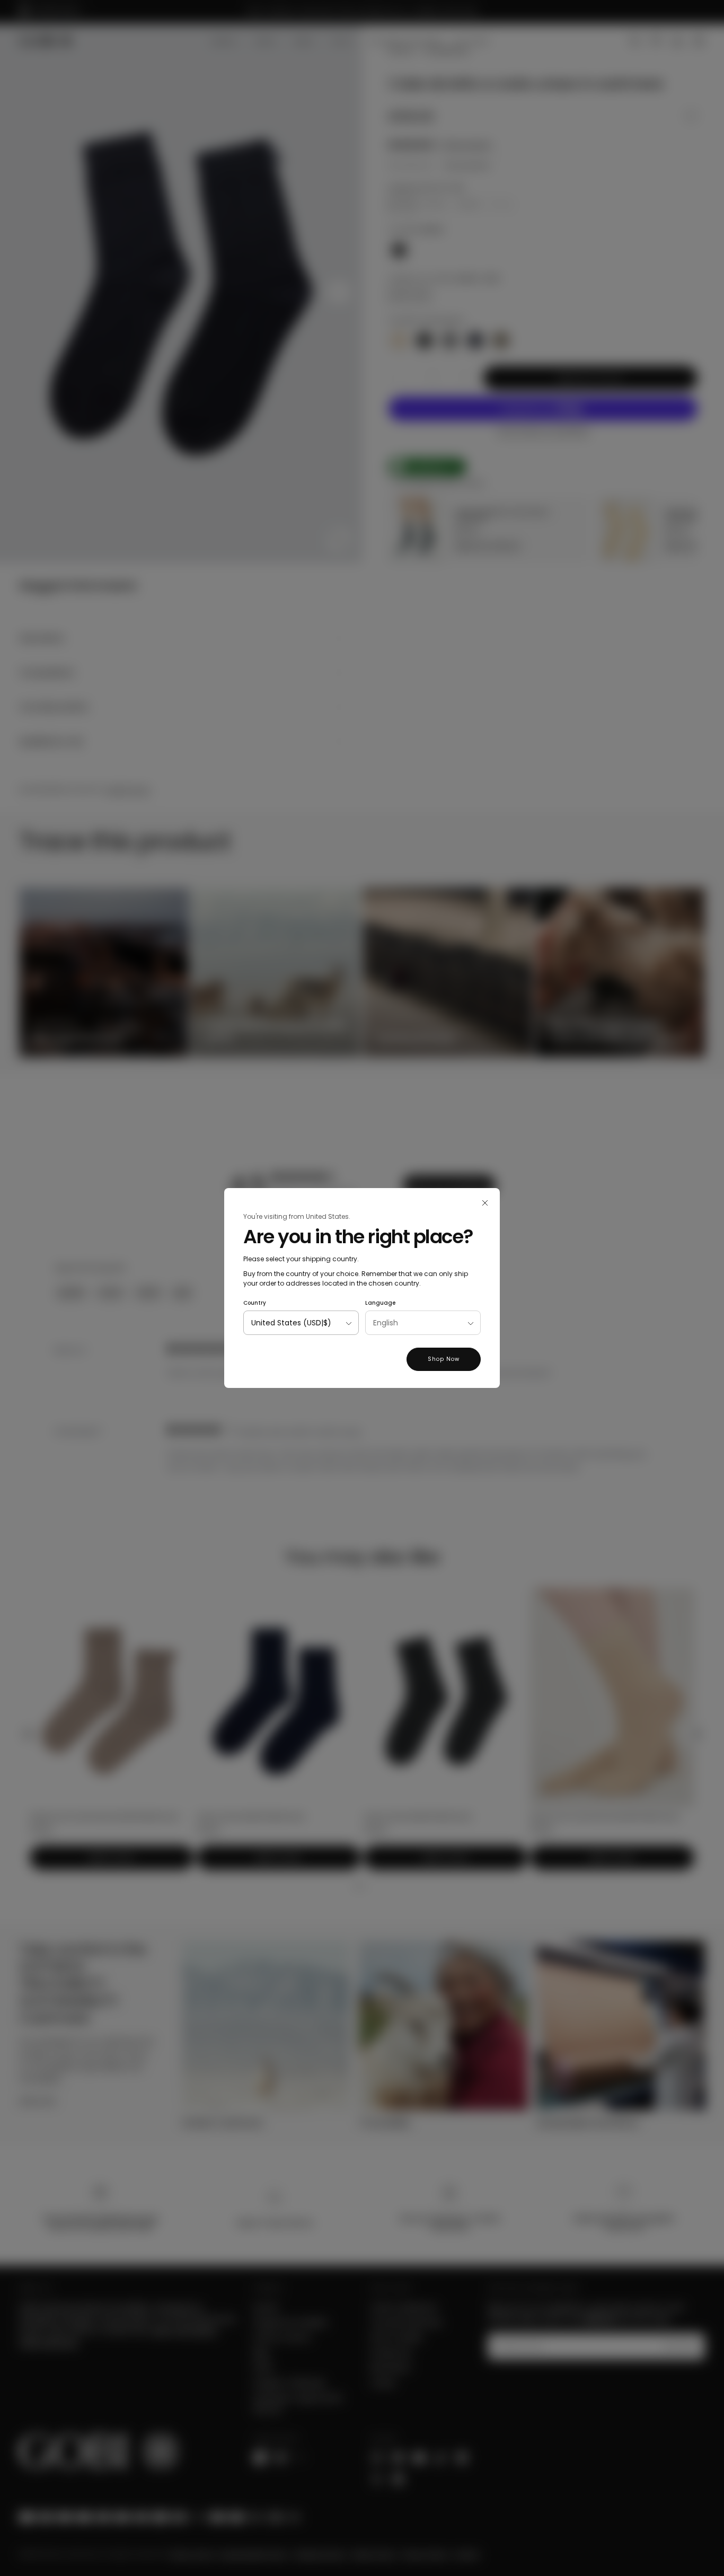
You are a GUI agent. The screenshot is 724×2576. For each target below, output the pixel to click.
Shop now (444, 1359)
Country (255, 1303)
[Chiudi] (485, 1203)
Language (380, 1303)
